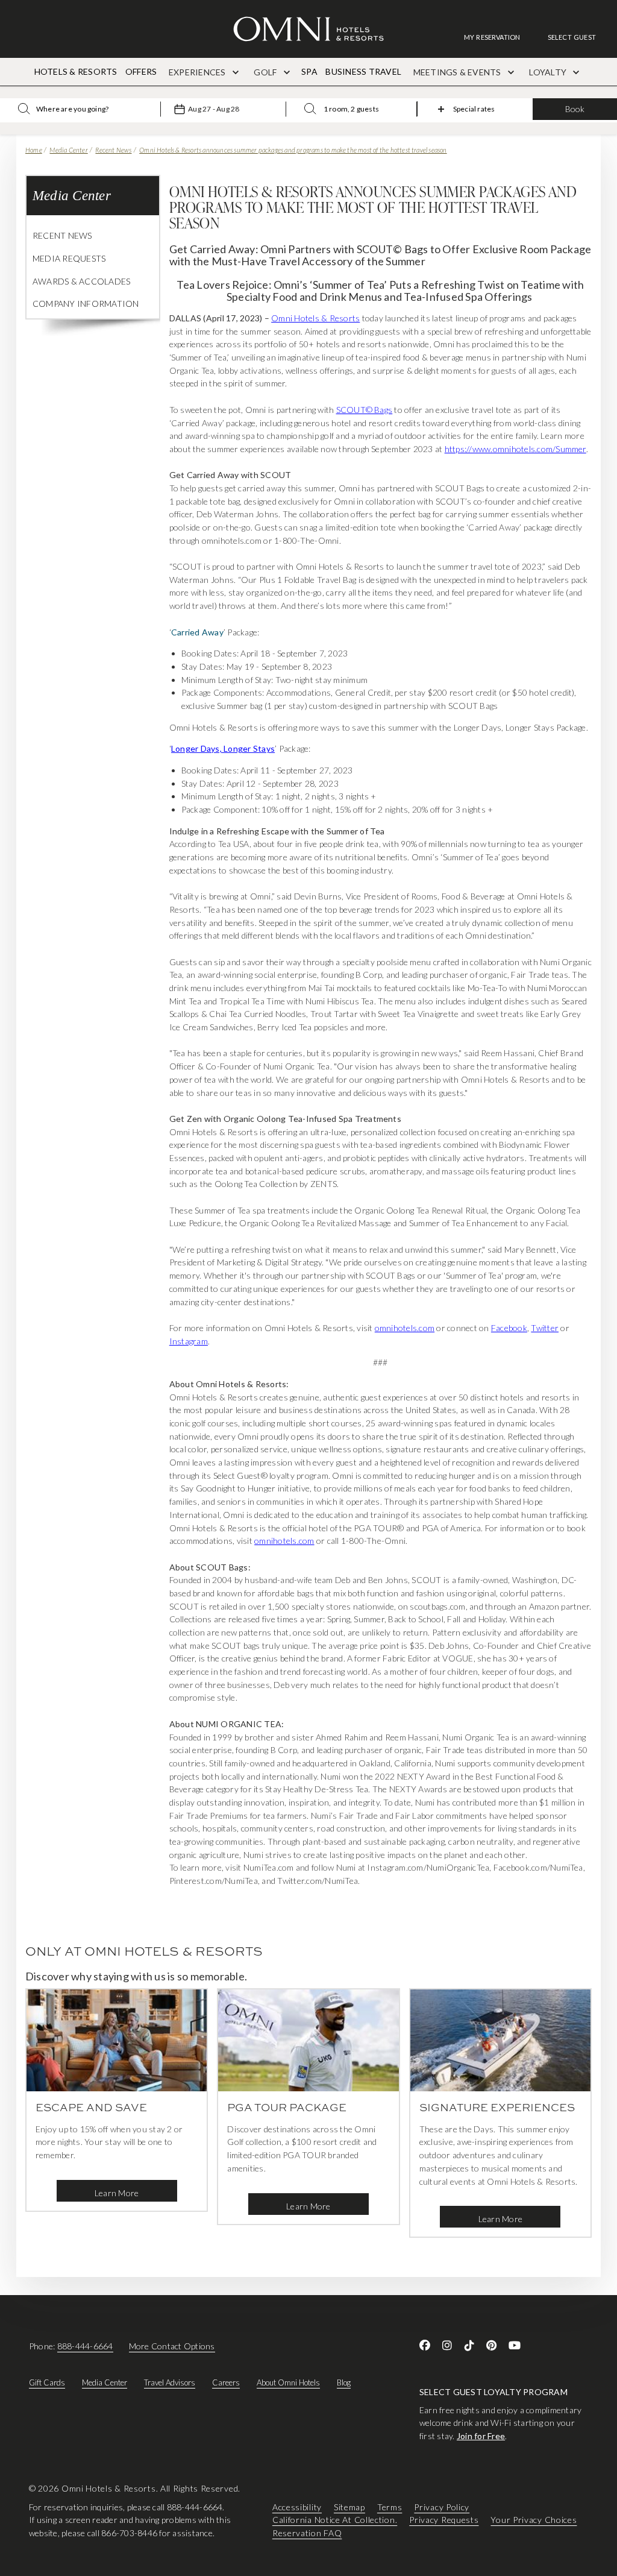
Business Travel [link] (363, 71)
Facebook (509, 1328)
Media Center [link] (105, 2382)
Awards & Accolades (81, 281)
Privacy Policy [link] (442, 2507)
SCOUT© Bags (365, 410)
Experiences (198, 72)
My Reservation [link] (492, 37)
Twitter (545, 1328)
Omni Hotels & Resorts (315, 318)
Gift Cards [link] (47, 2382)
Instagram (189, 1341)
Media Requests (69, 258)
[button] (572, 37)
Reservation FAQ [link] (307, 2533)
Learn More (117, 2193)
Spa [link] (309, 71)
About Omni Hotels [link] (288, 2382)
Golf (266, 72)
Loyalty (549, 72)
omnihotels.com (405, 1328)
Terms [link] (390, 2507)
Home (34, 150)
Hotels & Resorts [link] (76, 71)
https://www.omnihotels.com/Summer (515, 449)
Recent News (113, 150)
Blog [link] (344, 2382)
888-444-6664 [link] (85, 2346)
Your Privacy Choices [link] (534, 2520)
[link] (498, 37)
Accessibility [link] (297, 2507)
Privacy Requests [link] (444, 2520)
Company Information (86, 304)
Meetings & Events (458, 72)
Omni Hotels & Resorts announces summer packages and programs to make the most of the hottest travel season (293, 150)
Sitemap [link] (349, 2507)
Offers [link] (141, 71)
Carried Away (197, 632)
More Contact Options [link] (172, 2346)
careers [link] (226, 2382)
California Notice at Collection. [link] (335, 2520)
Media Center (68, 150)
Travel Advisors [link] (170, 2382)
